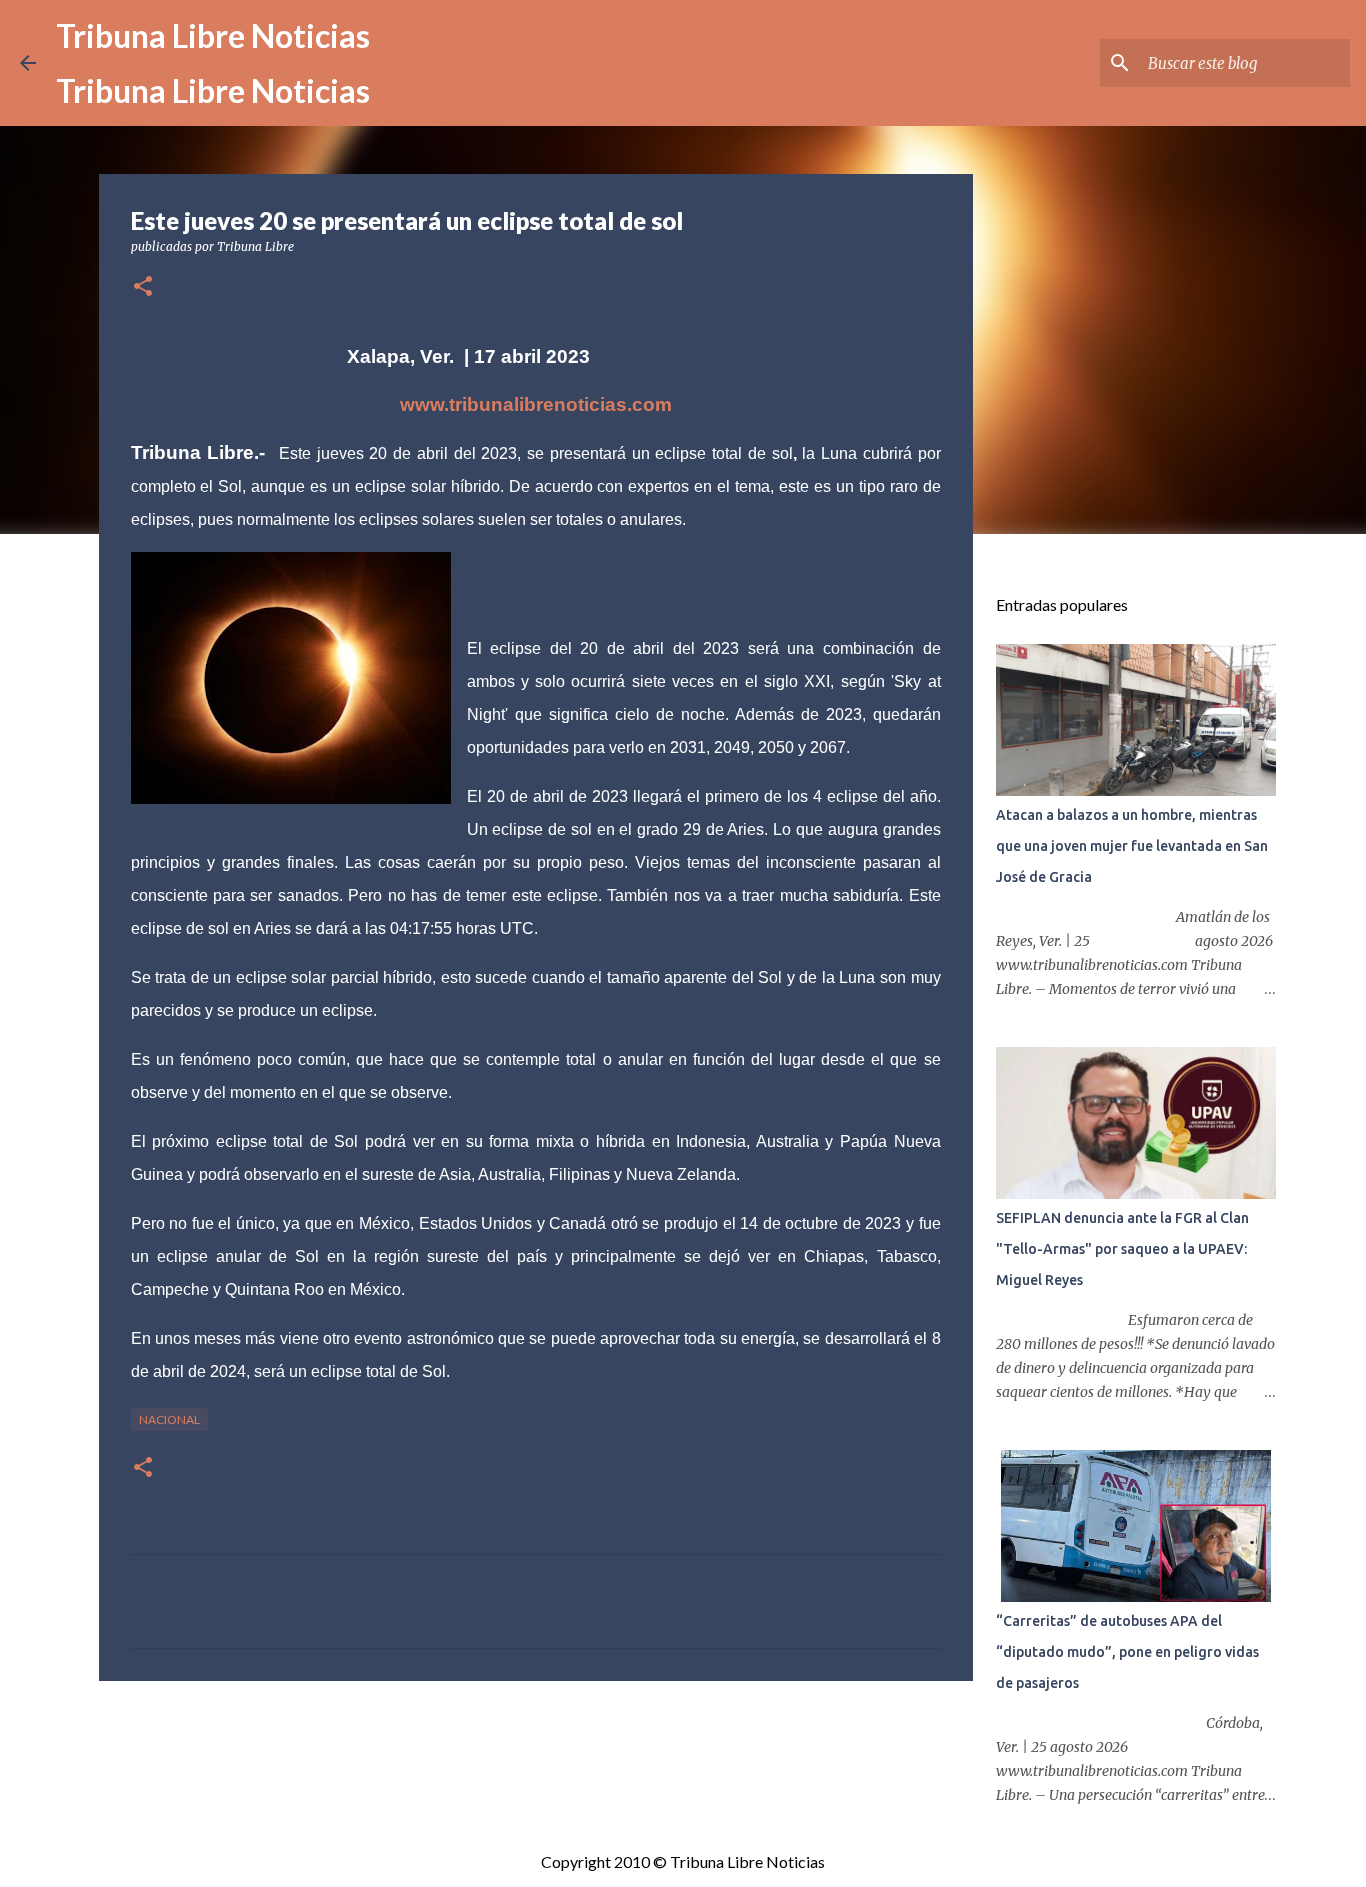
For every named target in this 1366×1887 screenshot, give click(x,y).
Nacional (169, 1419)
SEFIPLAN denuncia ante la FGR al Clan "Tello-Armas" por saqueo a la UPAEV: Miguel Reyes (1122, 1249)
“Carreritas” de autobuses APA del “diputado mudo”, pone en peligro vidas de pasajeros (1127, 1652)
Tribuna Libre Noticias (213, 35)
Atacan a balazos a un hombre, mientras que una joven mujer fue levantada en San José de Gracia (1132, 846)
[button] (143, 287)
